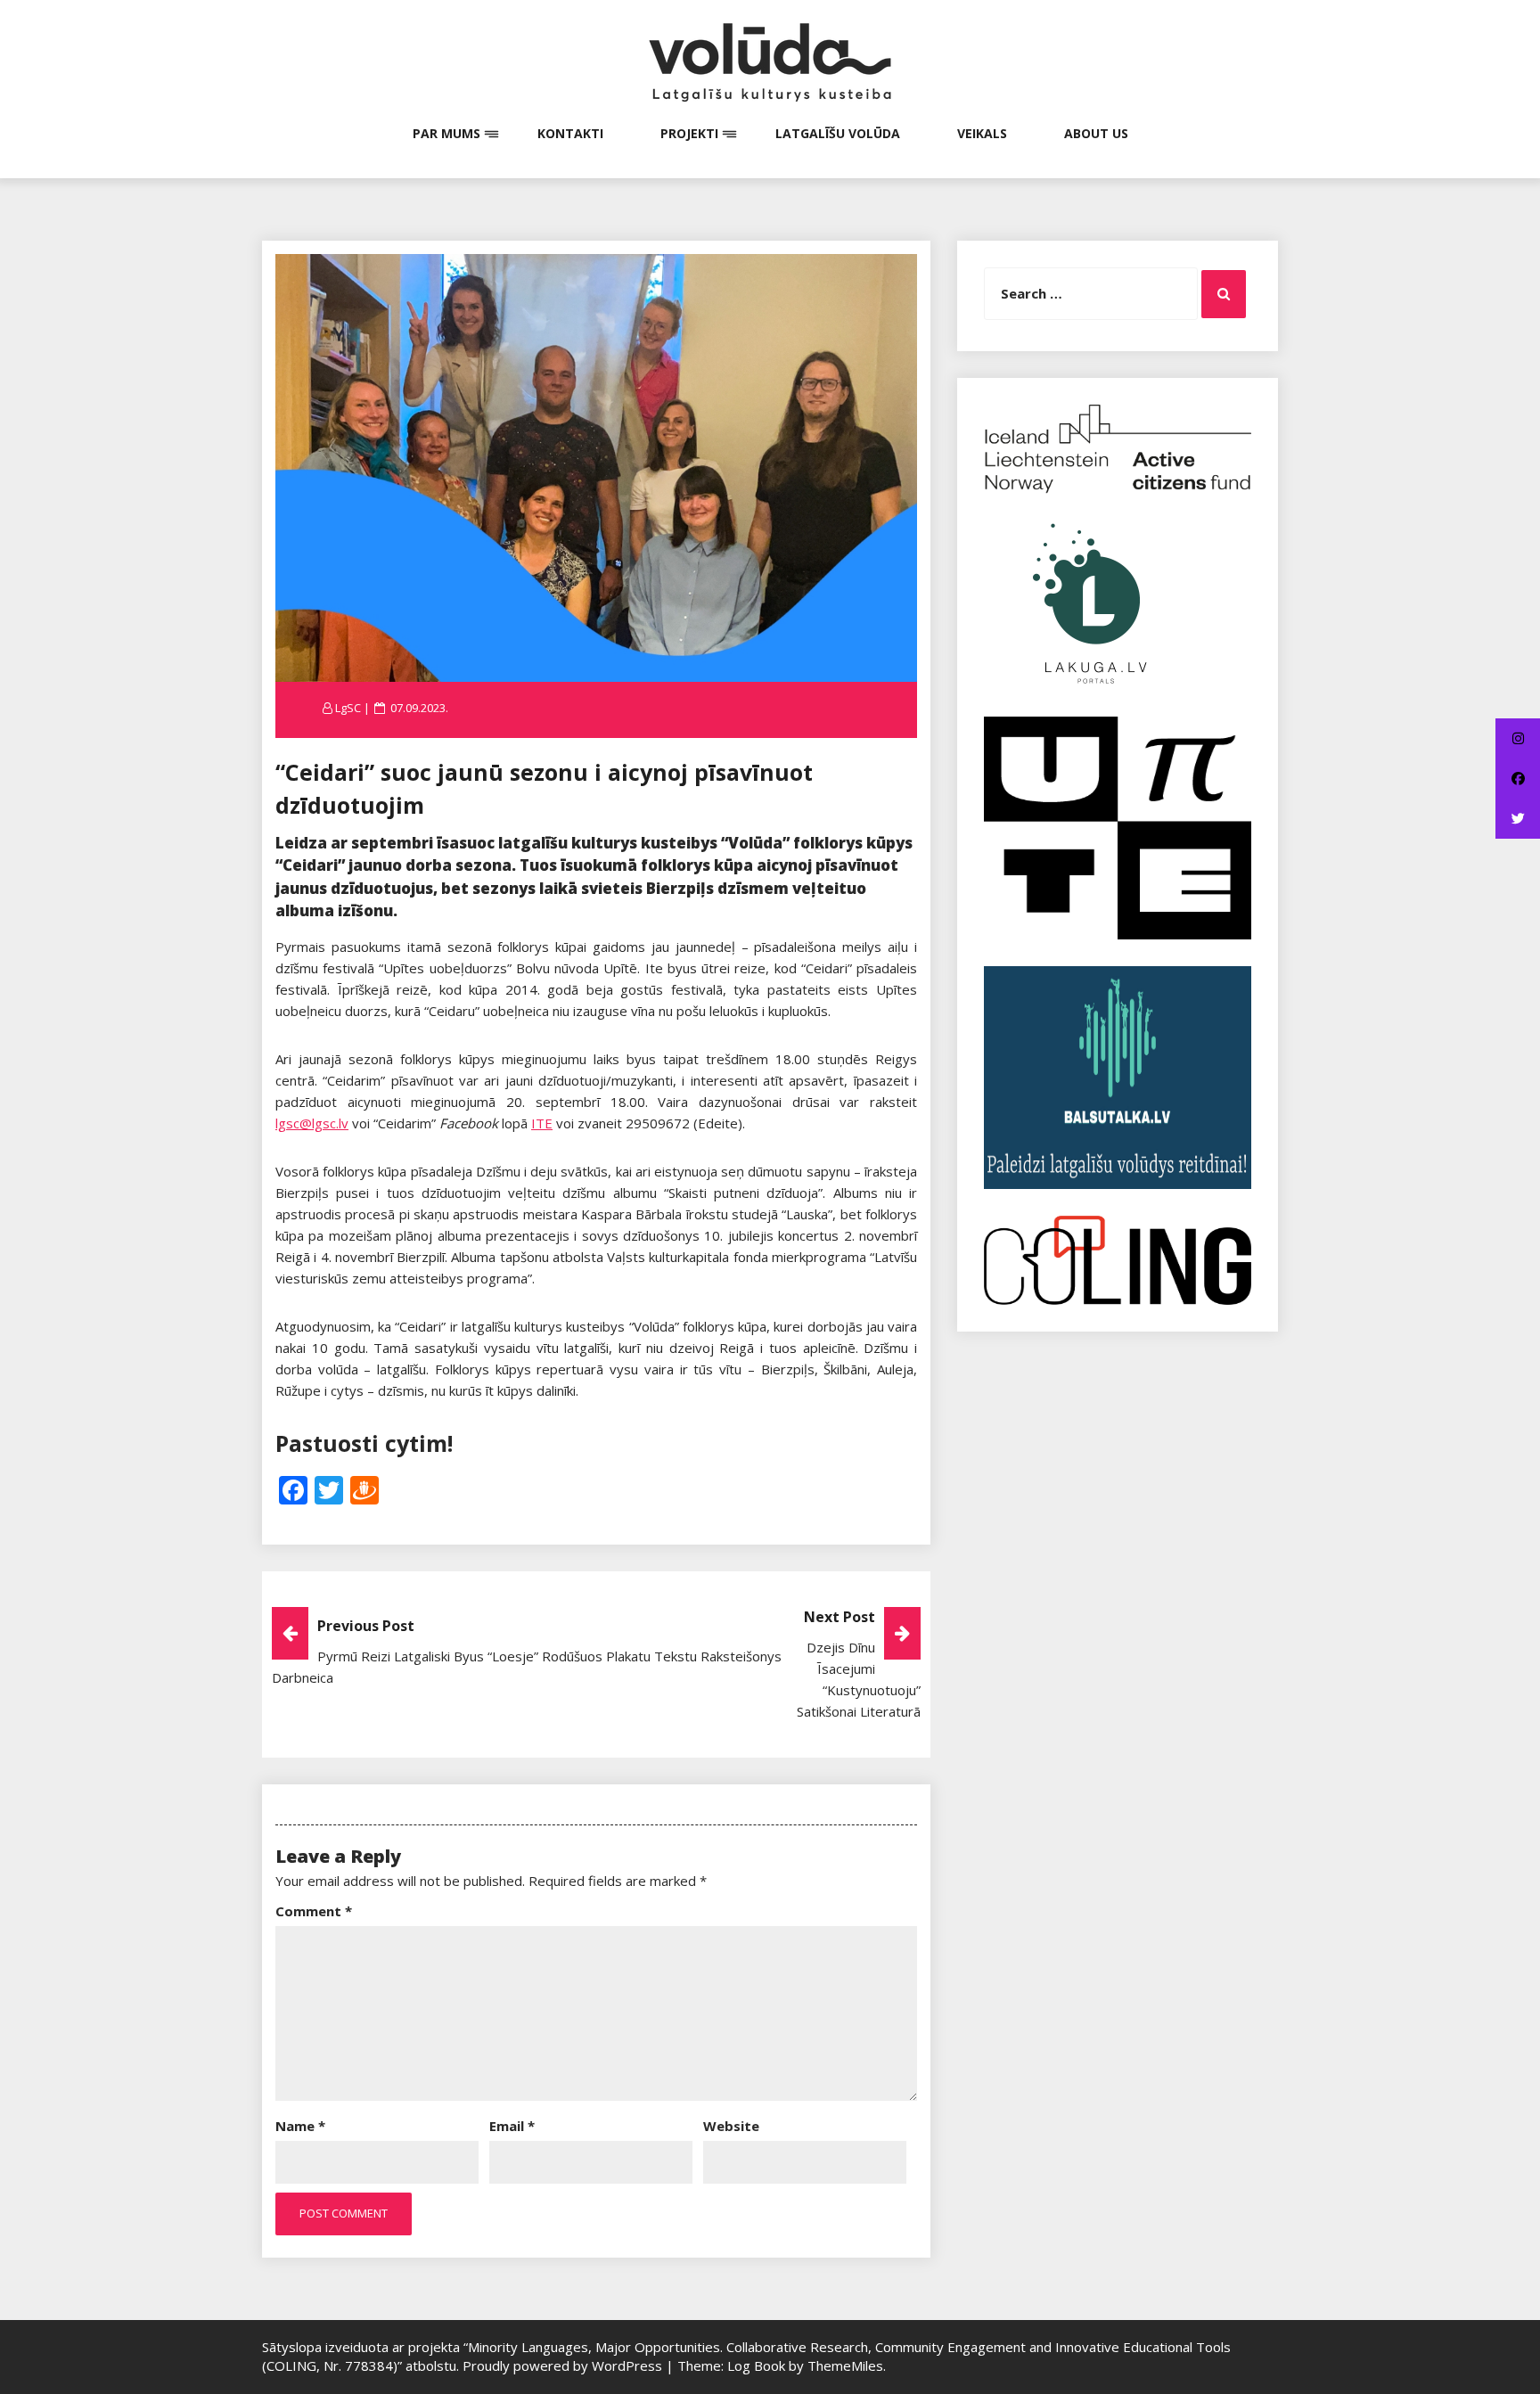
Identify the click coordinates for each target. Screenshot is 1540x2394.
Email (512, 2126)
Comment (314, 1911)
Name (300, 2126)
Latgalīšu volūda (838, 133)
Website (731, 2126)
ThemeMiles (845, 2365)
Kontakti (570, 133)
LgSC (348, 708)
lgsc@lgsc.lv (312, 1123)
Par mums (446, 133)
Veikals (982, 133)
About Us (1096, 133)
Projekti (689, 133)
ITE (542, 1123)
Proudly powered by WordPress (564, 2365)
